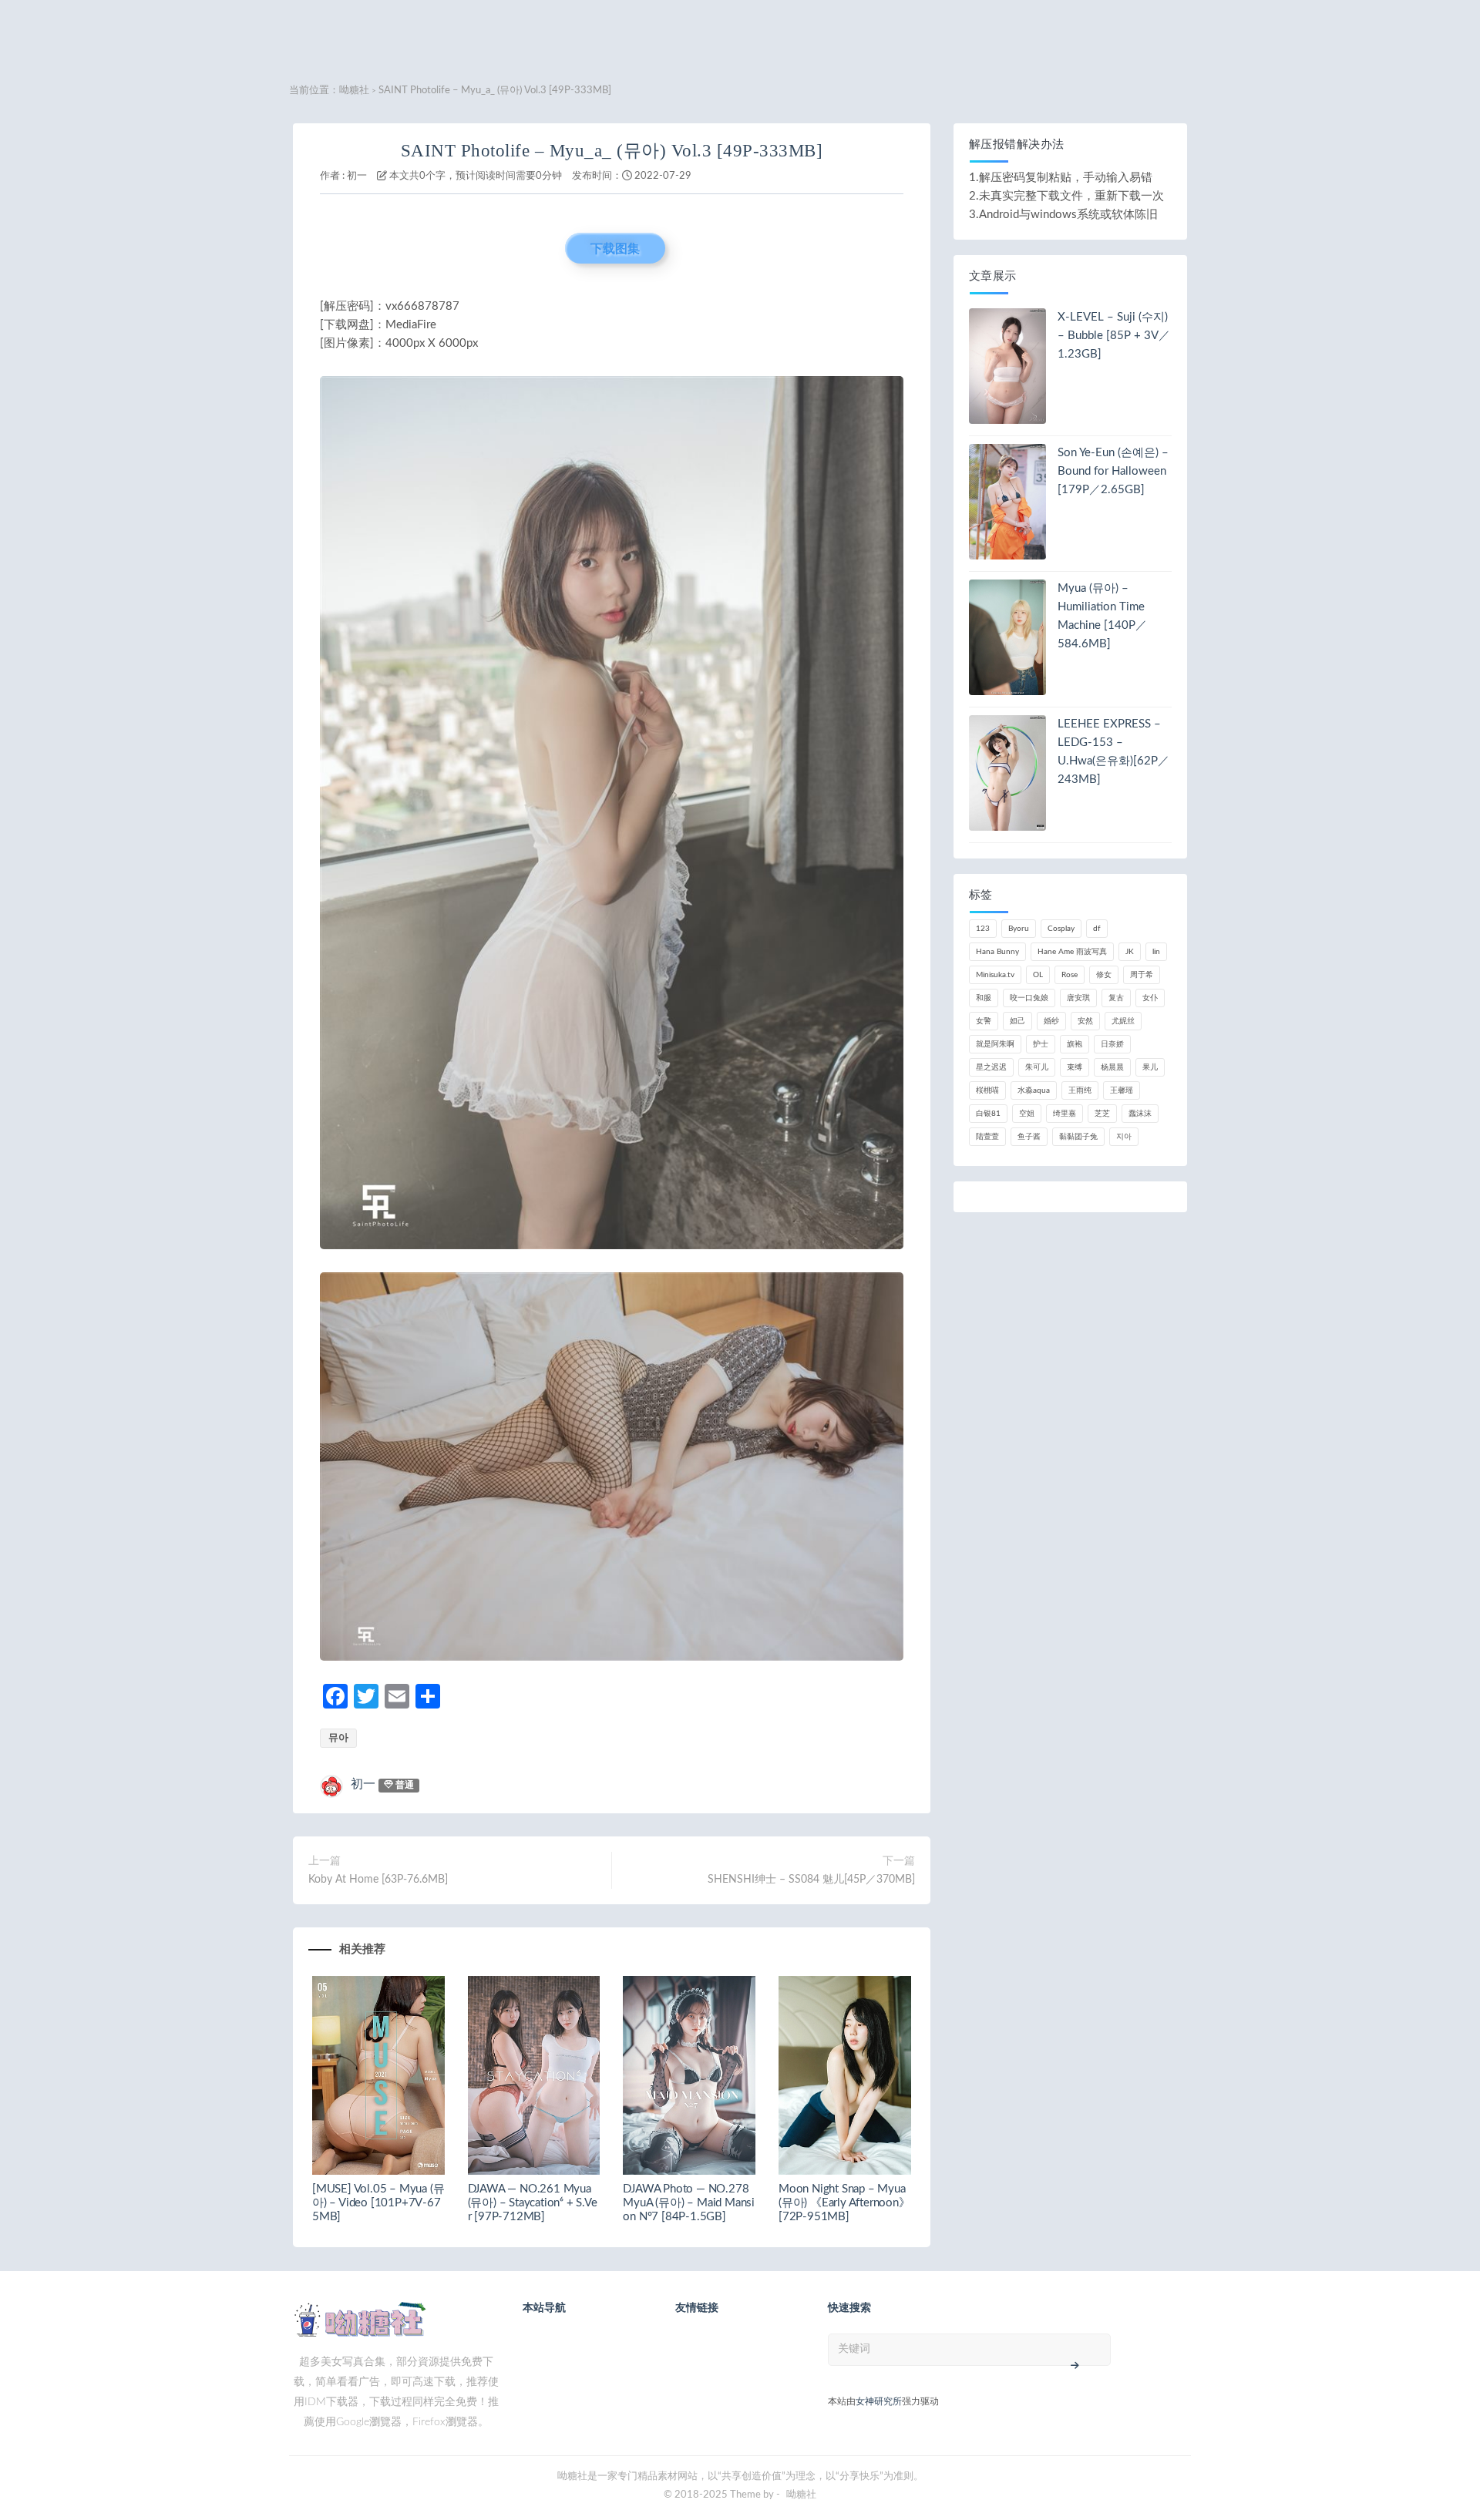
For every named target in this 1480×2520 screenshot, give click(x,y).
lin (1156, 952)
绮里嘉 (1065, 1114)
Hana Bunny (997, 952)
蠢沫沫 (1140, 1114)
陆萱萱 (987, 1137)
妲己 (1017, 1021)
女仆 (1150, 998)
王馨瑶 (1122, 1090)
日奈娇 (1112, 1044)
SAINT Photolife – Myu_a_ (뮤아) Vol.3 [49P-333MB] (612, 151)
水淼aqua (1034, 1090)
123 (983, 929)
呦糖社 (354, 91)
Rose (1070, 975)
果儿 (1150, 1067)
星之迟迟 (991, 1067)
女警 (984, 1021)
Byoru (1019, 929)
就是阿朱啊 (995, 1044)
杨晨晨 (1112, 1067)
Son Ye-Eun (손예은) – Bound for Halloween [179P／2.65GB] (1113, 471)
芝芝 (1102, 1114)
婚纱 (1051, 1021)
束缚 (1075, 1067)
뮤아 (338, 1738)
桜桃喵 (987, 1090)
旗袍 (1075, 1044)
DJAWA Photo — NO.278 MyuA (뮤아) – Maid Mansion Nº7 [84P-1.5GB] (689, 2203)
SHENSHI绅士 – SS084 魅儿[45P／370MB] (811, 1880)
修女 (1104, 975)
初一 (357, 176)
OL (1038, 975)
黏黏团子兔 (1078, 1137)
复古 (1116, 998)
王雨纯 (1080, 1090)
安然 (1085, 1021)
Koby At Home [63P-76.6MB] (378, 1880)
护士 (1041, 1044)
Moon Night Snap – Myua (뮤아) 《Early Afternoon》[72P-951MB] (844, 2203)
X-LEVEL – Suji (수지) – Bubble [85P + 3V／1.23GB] (1114, 336)
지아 (1124, 1137)
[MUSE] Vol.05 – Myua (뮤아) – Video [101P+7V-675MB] (378, 2203)
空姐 (1027, 1114)
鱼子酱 (1029, 1137)
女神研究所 (879, 2401)
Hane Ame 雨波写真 (1072, 952)
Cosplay (1061, 929)
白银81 (988, 1114)
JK (1130, 952)
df (1097, 929)
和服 (984, 998)
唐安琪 (1078, 998)
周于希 (1142, 975)
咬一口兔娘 (1029, 998)
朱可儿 (1037, 1067)
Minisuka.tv (995, 975)
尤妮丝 (1123, 1021)
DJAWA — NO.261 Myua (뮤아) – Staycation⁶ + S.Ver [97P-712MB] (533, 2203)
